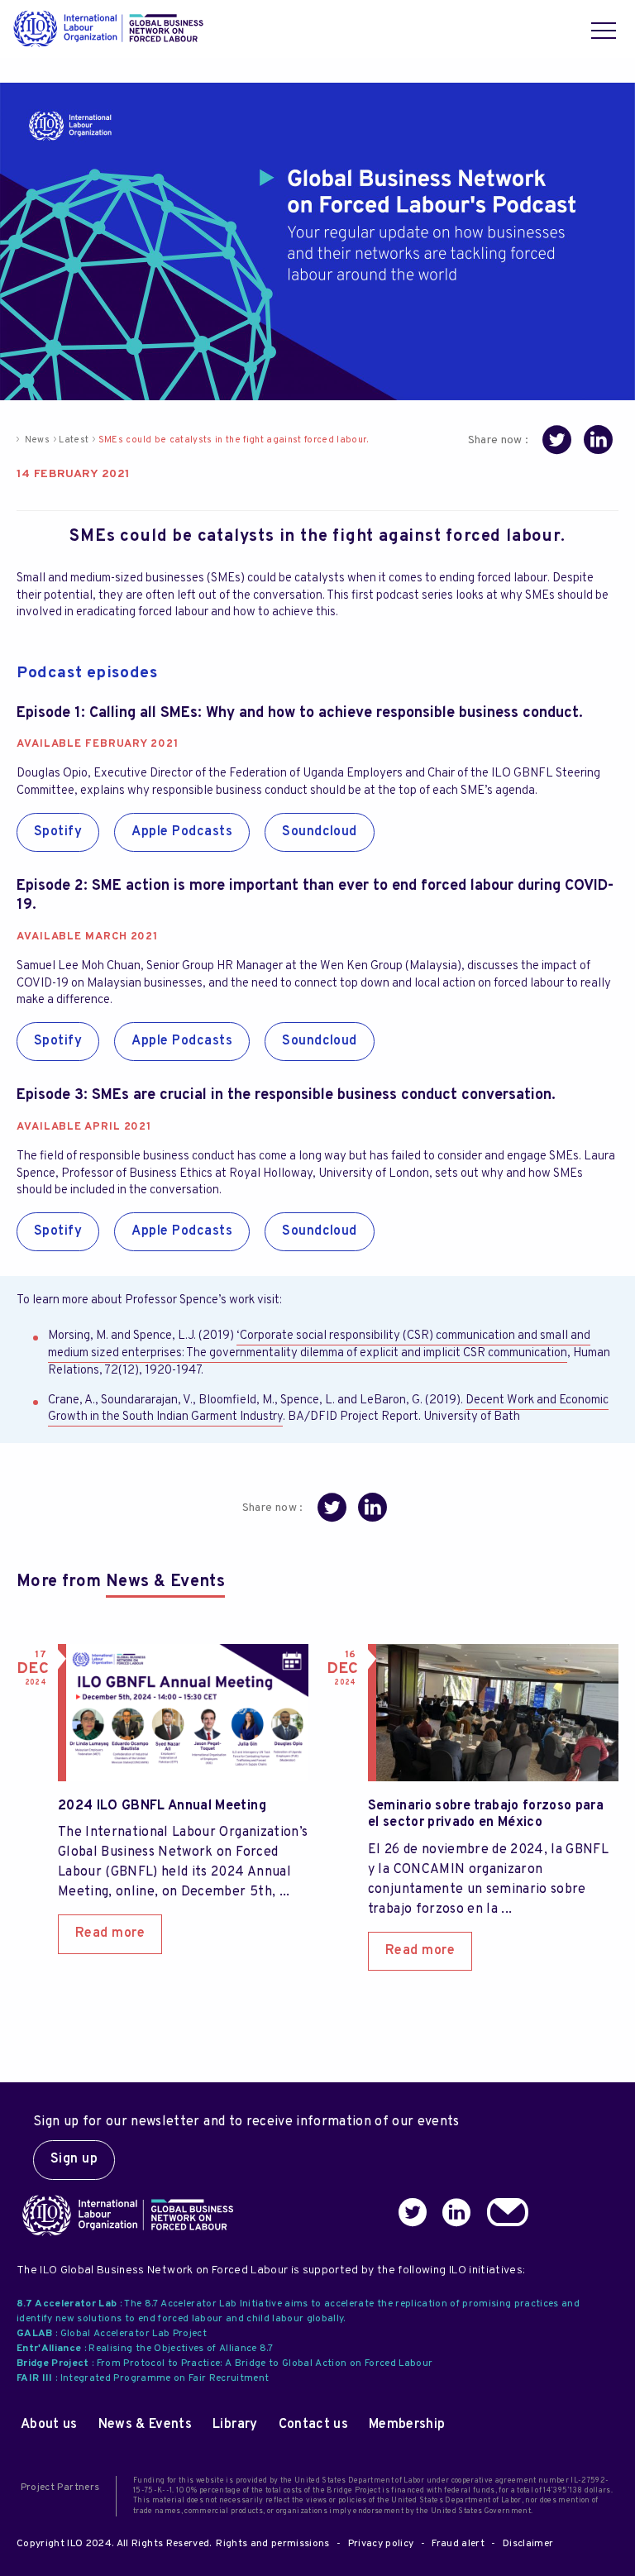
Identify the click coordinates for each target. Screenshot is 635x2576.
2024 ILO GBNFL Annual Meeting (162, 1806)
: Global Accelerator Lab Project (112, 2334)
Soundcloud (320, 832)
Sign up (74, 2159)
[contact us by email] (510, 2215)
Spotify (58, 832)
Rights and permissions (272, 2544)
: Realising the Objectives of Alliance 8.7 (145, 2349)
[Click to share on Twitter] (557, 443)
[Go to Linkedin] (459, 2215)
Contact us (313, 2425)
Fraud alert (458, 2544)
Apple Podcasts (182, 832)
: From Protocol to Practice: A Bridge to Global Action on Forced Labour (224, 2363)
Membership (407, 2425)
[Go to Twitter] (415, 2215)
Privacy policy (381, 2544)
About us (49, 2425)
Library (235, 2425)
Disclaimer (528, 2544)
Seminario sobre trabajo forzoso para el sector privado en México (486, 1815)
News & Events (165, 1582)
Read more (110, 1933)
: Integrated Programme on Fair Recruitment (143, 2378)
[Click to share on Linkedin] (598, 443)
